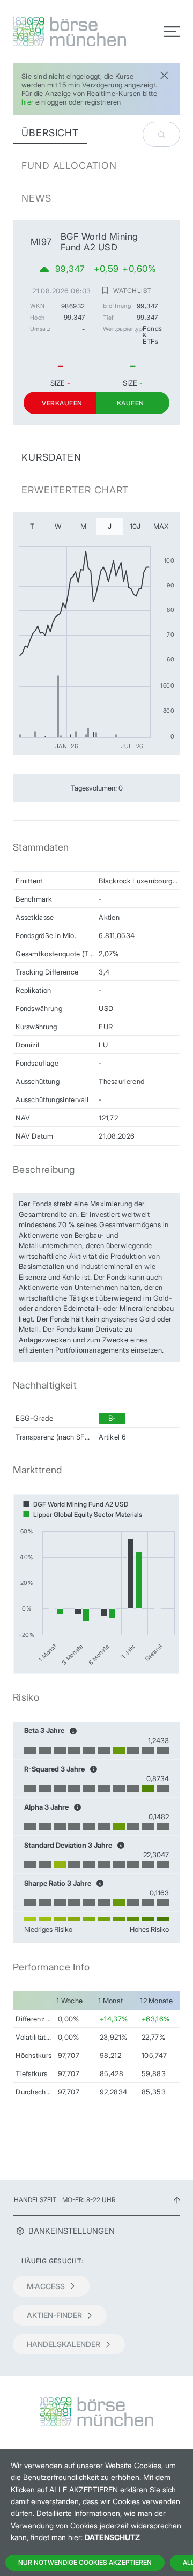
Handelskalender (64, 2344)
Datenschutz (112, 2537)
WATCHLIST (132, 291)
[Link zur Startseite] (51, 32)
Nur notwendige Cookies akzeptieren (85, 2562)
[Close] (164, 74)
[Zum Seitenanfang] (177, 2200)
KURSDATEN (51, 457)
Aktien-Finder (54, 2315)
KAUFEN (131, 403)
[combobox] (161, 134)
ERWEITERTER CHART (75, 490)
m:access (46, 2286)
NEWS (36, 198)
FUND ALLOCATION (69, 165)
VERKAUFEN (62, 403)
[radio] (32, 526)
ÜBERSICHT (50, 133)
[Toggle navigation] (172, 32)
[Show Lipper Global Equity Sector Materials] (83, 1514)
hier (28, 102)
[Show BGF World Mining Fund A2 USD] (76, 1504)
